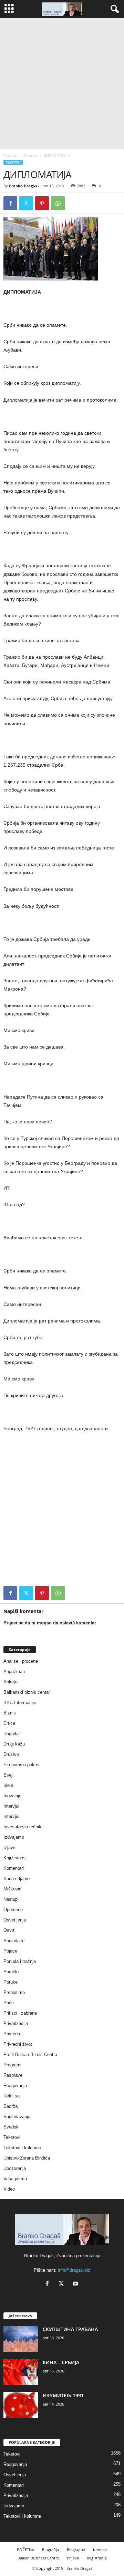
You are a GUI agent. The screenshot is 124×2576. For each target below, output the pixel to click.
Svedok (11, 2127)
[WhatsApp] (58, 203)
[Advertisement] (62, 84)
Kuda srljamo (17, 1879)
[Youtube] (76, 2284)
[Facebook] (10, 203)
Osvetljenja (15, 1920)
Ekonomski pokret (22, 1765)
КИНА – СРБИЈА (61, 2362)
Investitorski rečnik (22, 1827)
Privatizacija (16, 2023)
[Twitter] (26, 203)
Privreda (12, 2034)
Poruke (11, 1982)
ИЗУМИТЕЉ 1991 (63, 2395)
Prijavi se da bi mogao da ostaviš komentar (50, 1623)
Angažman (14, 1672)
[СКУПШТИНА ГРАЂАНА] (21, 2339)
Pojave (10, 1951)
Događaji (12, 1734)
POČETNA (25, 2550)
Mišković (12, 1889)
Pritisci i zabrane (20, 2013)
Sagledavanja (17, 2117)
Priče (9, 2003)
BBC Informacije (20, 1703)
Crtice (9, 1723)
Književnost (15, 1858)
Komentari (14, 1868)
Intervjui (11, 1806)
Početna (10, 155)
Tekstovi (30, 155)
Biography (76, 2550)
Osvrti (9, 1930)
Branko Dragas (23, 186)
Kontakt (100, 2550)
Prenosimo (14, 1992)
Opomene (13, 1910)
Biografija (50, 2550)
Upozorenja (15, 2168)
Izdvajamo (14, 1837)
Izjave (9, 1847)
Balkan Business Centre (38, 2558)
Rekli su (12, 2096)
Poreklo (11, 1972)
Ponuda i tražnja (20, 1961)
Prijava (73, 2558)
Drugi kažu (14, 1744)
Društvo (11, 1754)
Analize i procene (21, 1661)
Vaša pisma (15, 2179)
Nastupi (11, 1899)
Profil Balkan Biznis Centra (30, 2054)
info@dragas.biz (74, 2270)
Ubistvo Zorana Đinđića (27, 2158)
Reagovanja (15, 2086)
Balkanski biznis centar (27, 1692)
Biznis (10, 1713)
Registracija (97, 2558)
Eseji (8, 1775)
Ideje (8, 1785)
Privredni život (18, 2044)
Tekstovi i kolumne (22, 2148)
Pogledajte (14, 1941)
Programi (12, 2065)
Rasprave (13, 2075)
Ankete (11, 1682)
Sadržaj (11, 2106)
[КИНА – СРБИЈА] (21, 2372)
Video (9, 2189)
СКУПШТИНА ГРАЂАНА (70, 2329)
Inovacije (12, 1796)
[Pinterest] (42, 203)
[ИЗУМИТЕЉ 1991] (21, 2405)
